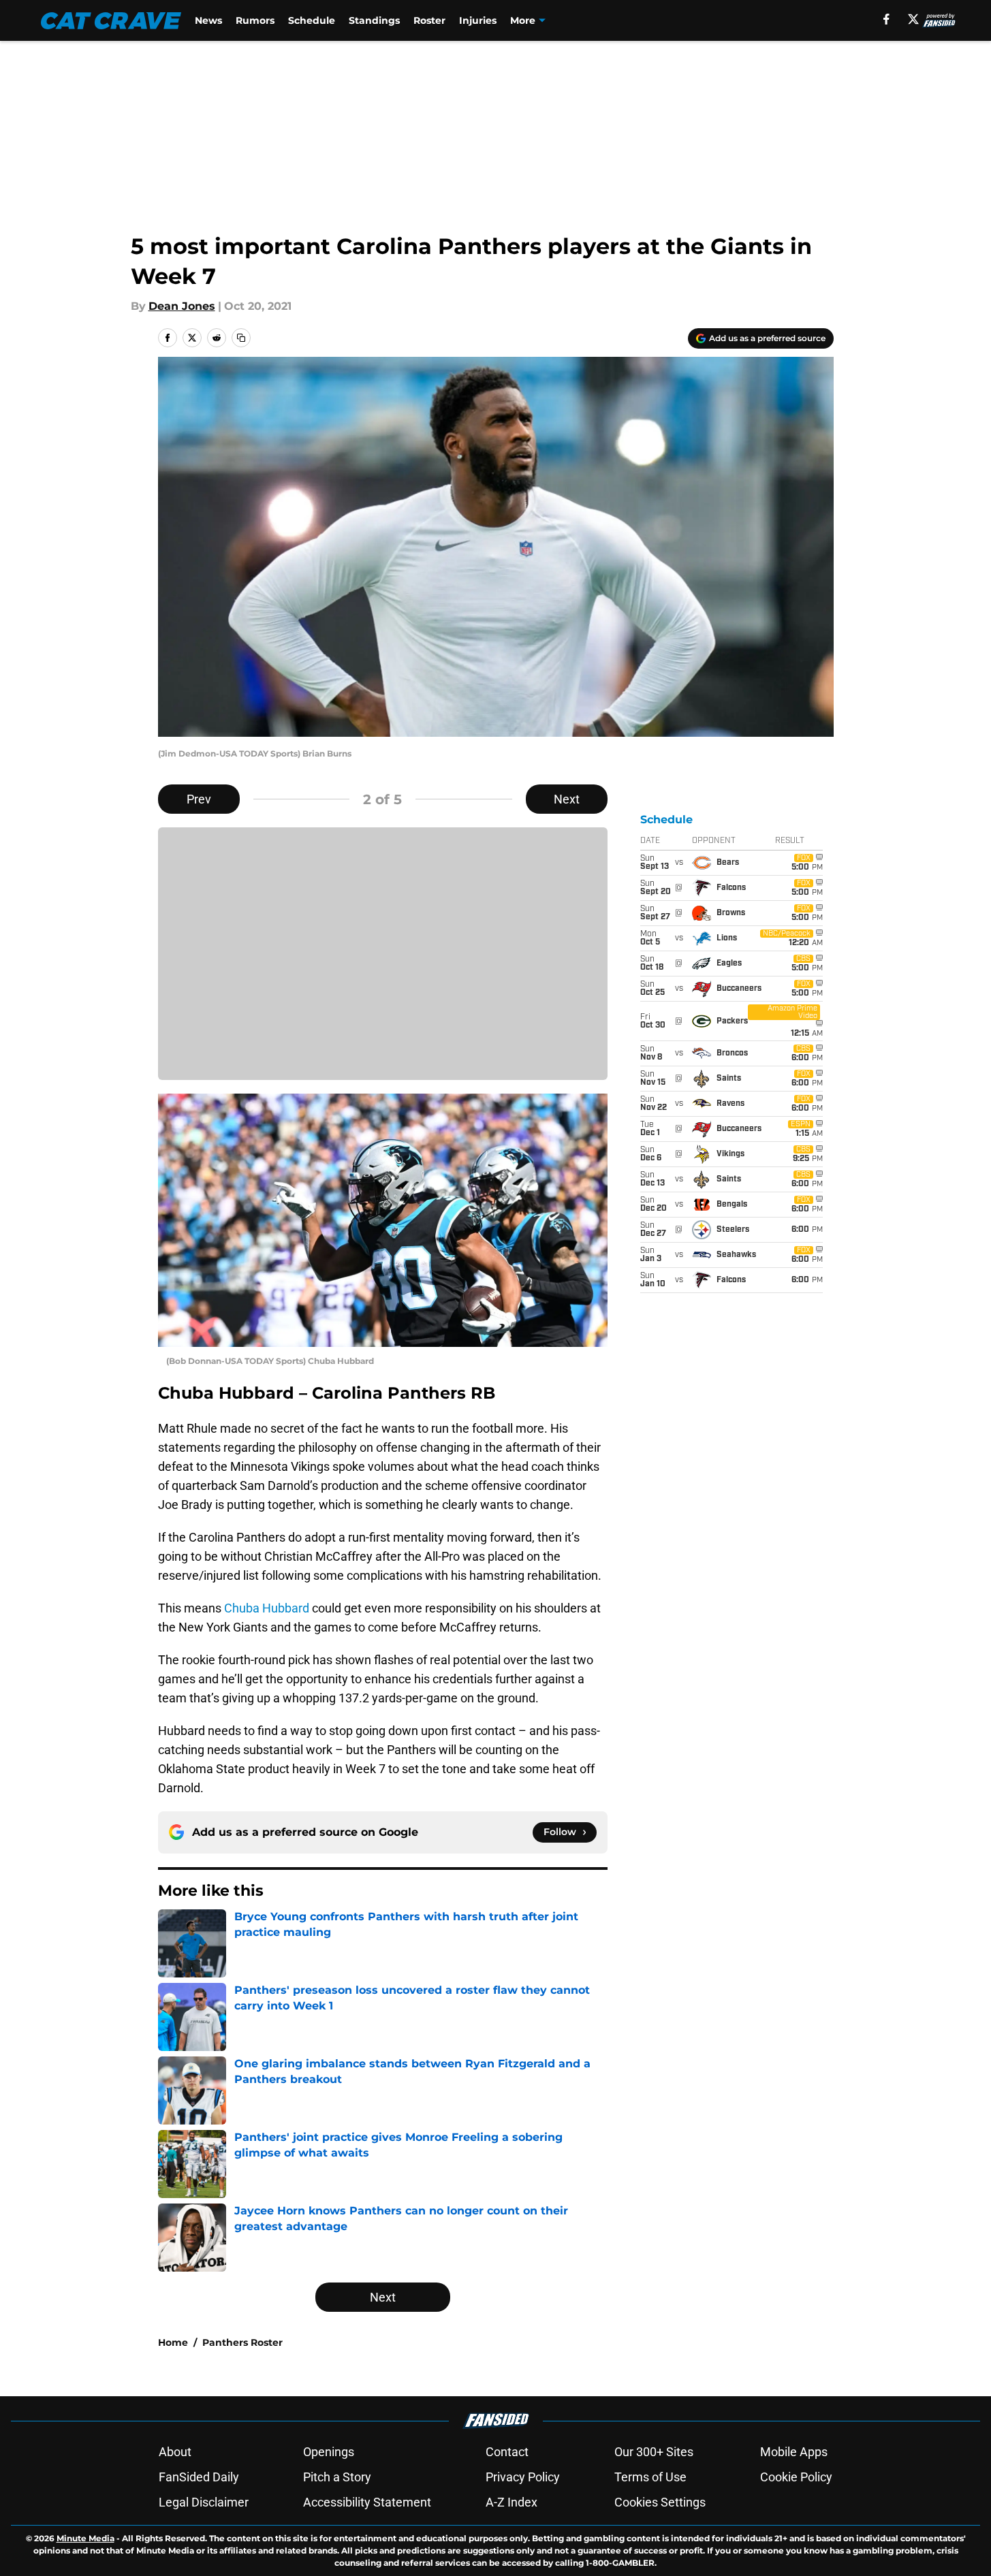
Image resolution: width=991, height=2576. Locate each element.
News (208, 20)
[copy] (241, 338)
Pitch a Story (337, 2477)
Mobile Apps (794, 2452)
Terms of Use (650, 2477)
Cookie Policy (796, 2477)
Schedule (312, 20)
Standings (374, 20)
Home (173, 2342)
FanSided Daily (199, 2477)
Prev (199, 799)
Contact (507, 2452)
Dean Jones (182, 306)
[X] (913, 19)
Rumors (255, 20)
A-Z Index (512, 2502)
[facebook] (886, 19)
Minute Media (85, 2538)
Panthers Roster (242, 2342)
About (175, 2452)
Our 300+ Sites (654, 2452)
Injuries (478, 20)
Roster (429, 20)
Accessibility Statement (367, 2502)
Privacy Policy (523, 2477)
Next (567, 799)
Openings (329, 2452)
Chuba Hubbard (267, 1608)
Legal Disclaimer (204, 2502)
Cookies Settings (660, 2502)
